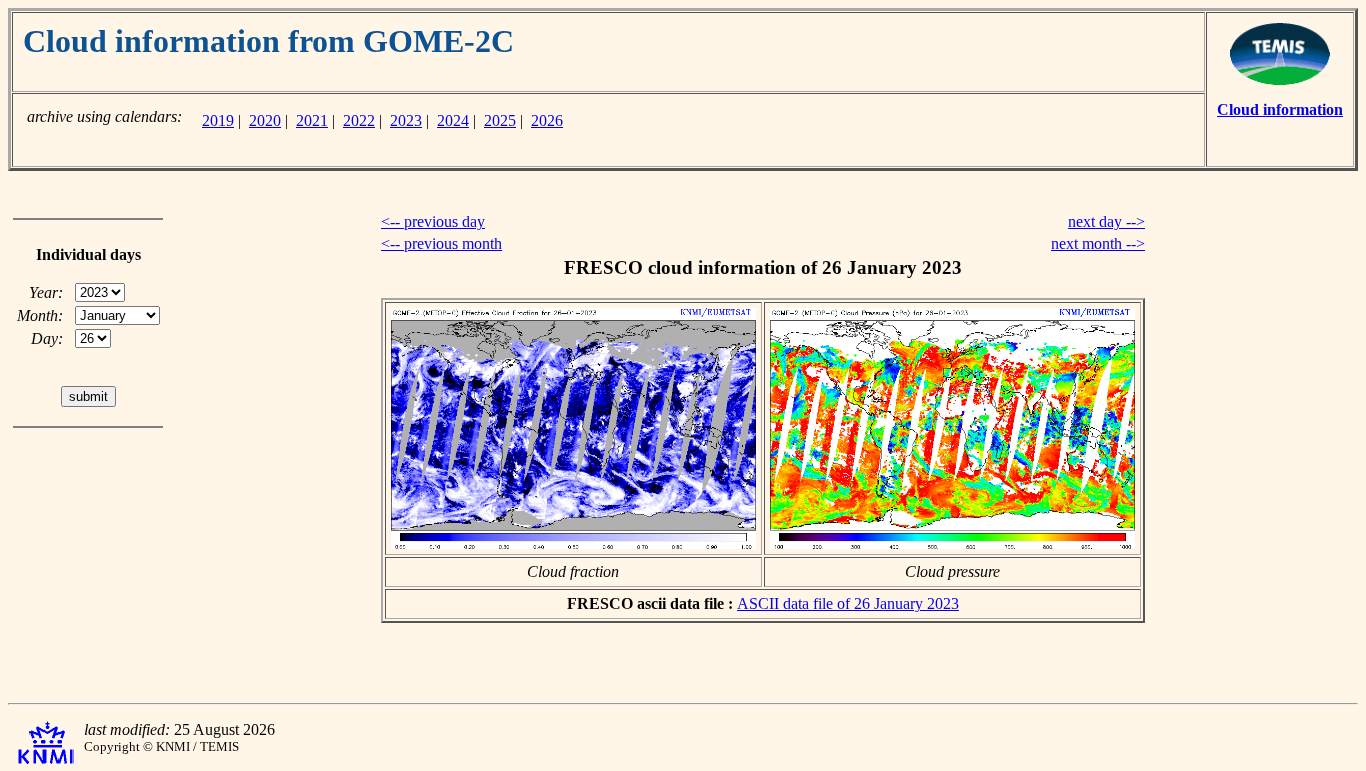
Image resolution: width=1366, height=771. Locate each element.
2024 (453, 120)
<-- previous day (433, 221)
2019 (218, 120)
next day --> (1106, 221)
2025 (500, 120)
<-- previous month (441, 243)
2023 (406, 120)
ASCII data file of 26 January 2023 (848, 603)
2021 (312, 120)
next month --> (1098, 243)
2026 (547, 120)
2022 (359, 120)
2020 (265, 120)
